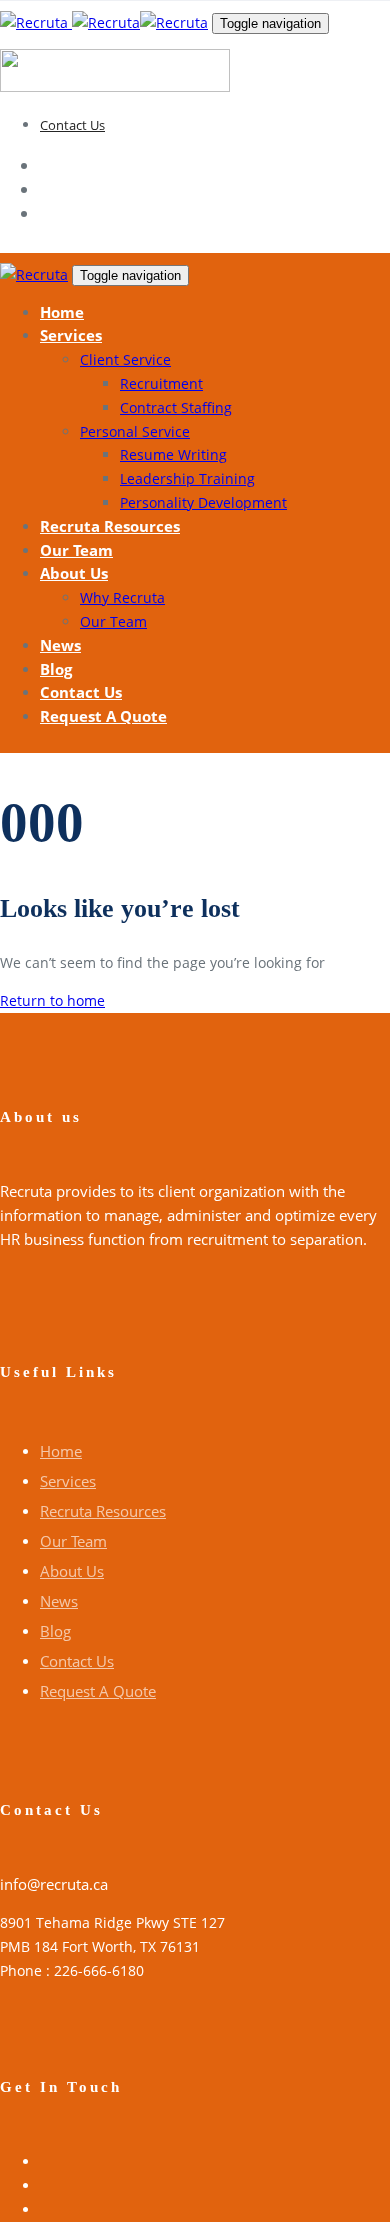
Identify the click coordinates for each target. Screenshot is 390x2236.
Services (68, 1481)
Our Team (73, 1541)
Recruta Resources (103, 1511)
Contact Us (72, 125)
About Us (72, 1571)
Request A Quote (98, 1691)
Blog (55, 1631)
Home (61, 1451)
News (59, 1601)
